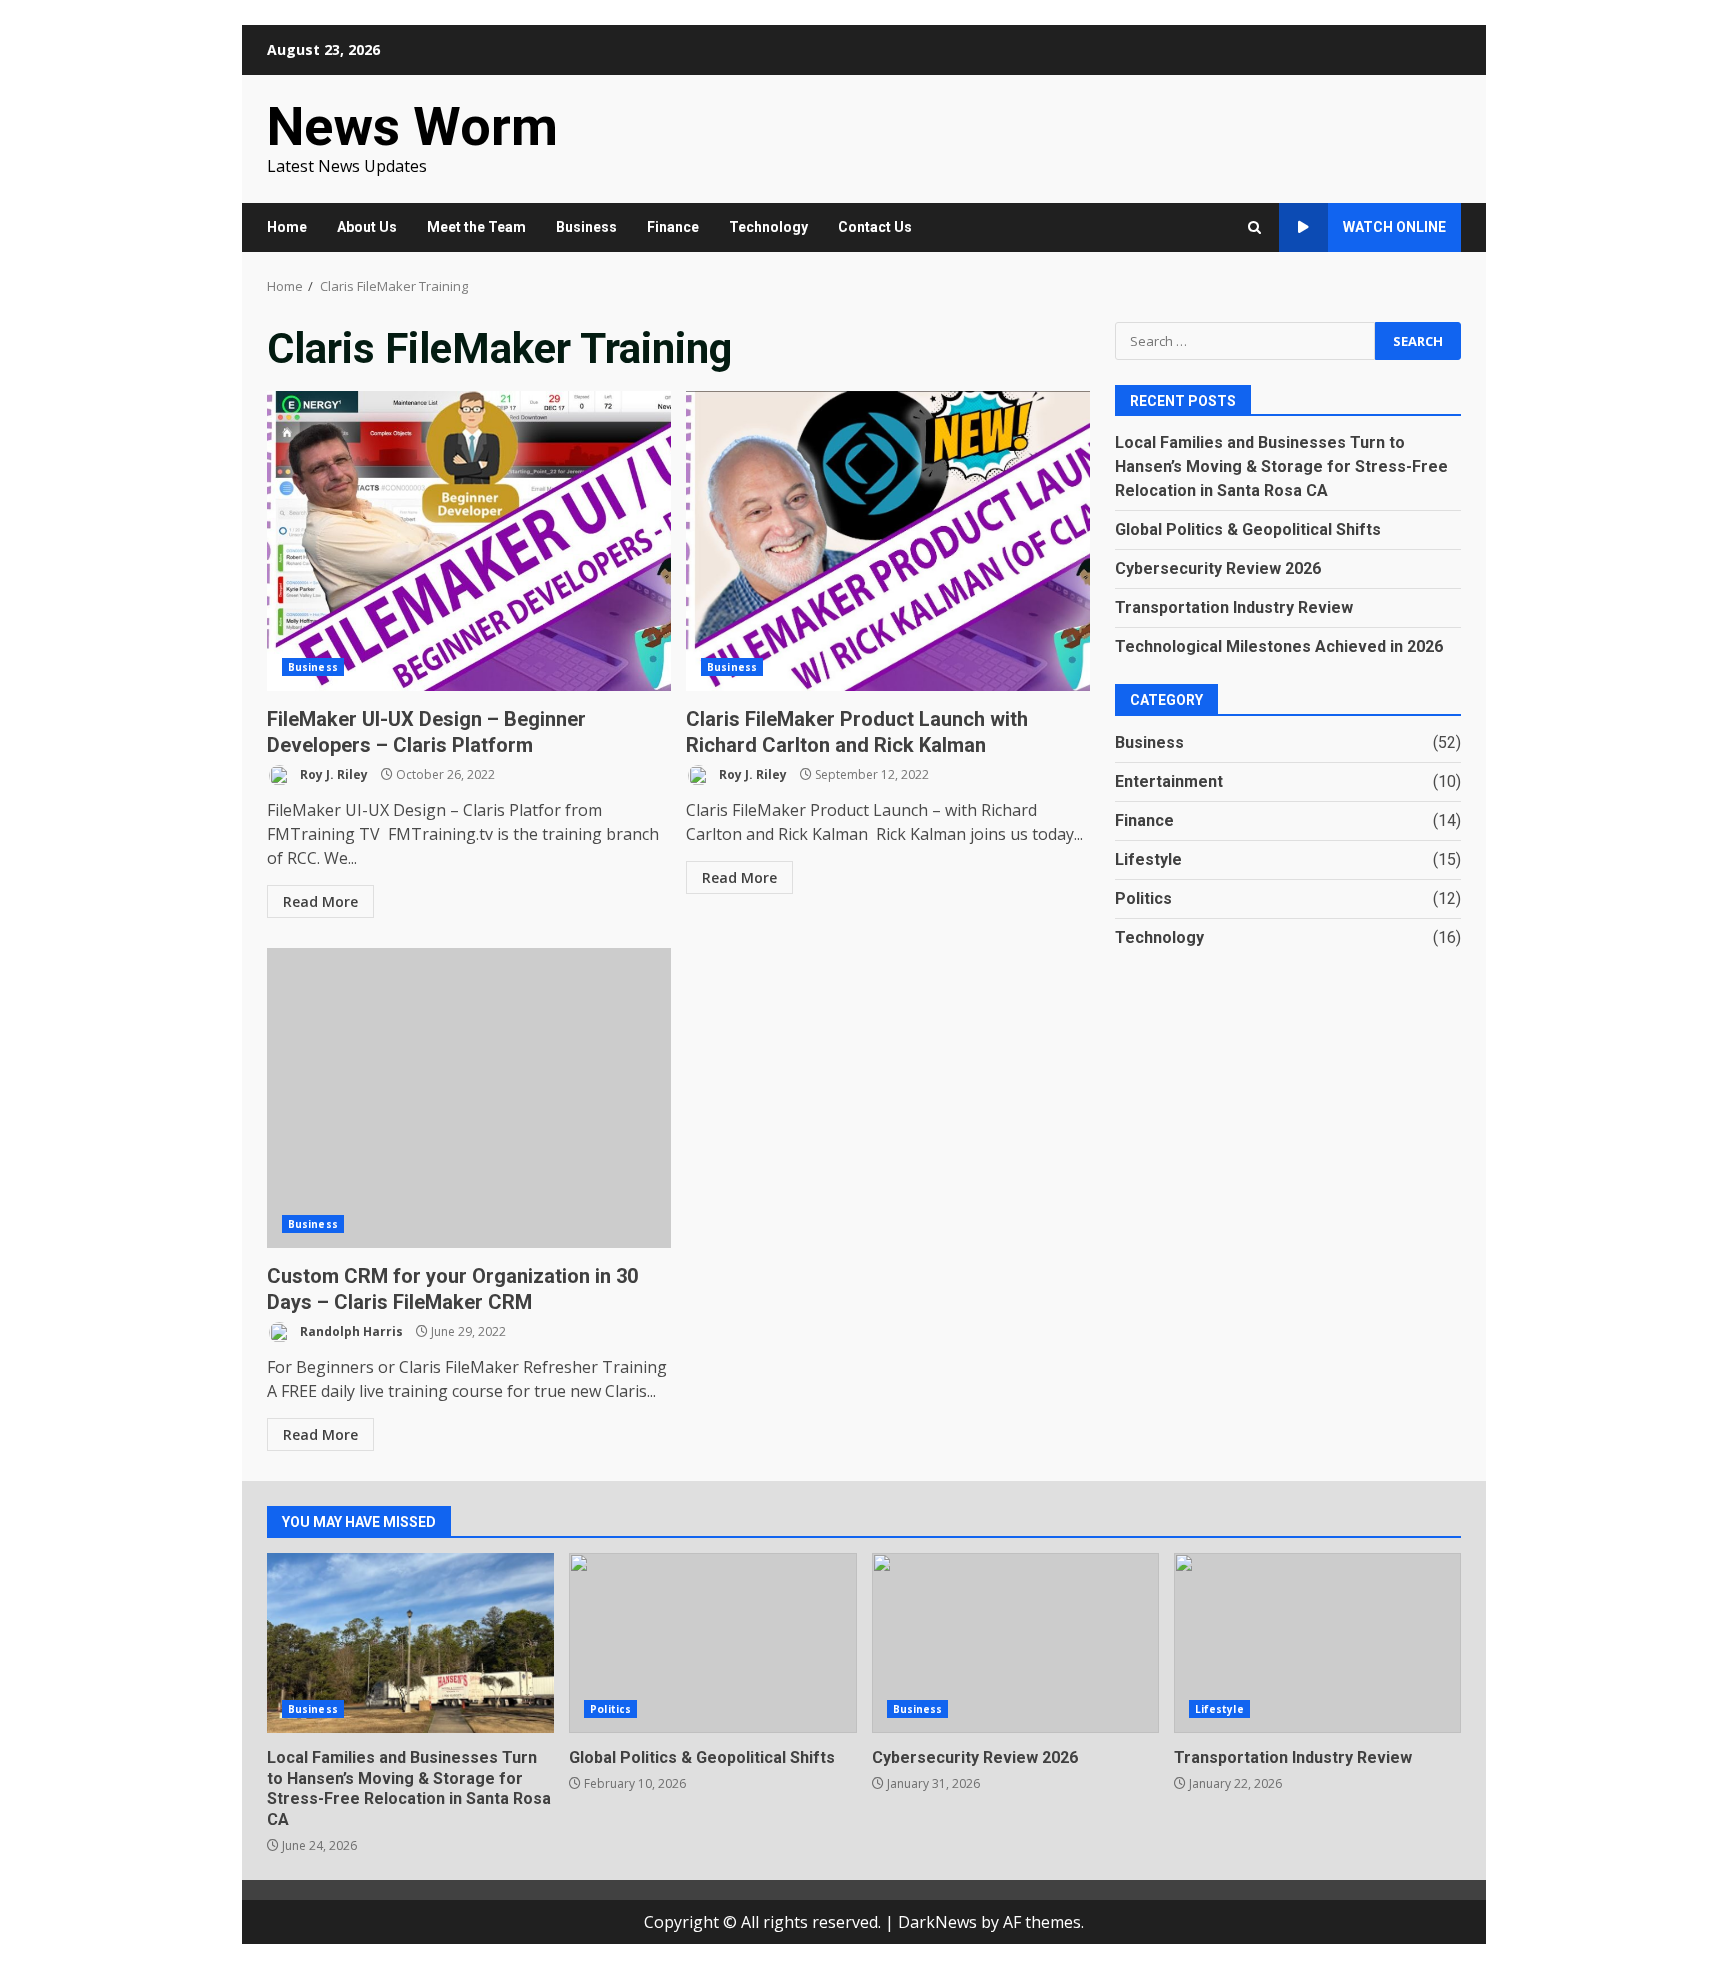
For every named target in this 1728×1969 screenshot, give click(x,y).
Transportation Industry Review (1234, 607)
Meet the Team (476, 227)
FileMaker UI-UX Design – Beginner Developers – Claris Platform (469, 541)
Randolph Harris (350, 1331)
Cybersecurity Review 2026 (1218, 568)
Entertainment (1169, 781)
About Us (367, 227)
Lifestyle (1148, 859)
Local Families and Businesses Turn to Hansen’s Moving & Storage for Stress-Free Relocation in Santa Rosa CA (1281, 466)
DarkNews (937, 1922)
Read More (320, 901)
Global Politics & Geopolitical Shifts (1248, 529)
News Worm (412, 126)
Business (586, 227)
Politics (1143, 898)
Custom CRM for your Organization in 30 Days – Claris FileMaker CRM (469, 1098)
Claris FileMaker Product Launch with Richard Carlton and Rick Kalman (888, 541)
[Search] (1254, 227)
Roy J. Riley (332, 774)
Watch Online (1394, 227)
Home (287, 227)
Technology (768, 227)
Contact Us (875, 227)
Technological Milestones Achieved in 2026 (1279, 646)
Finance (673, 227)
